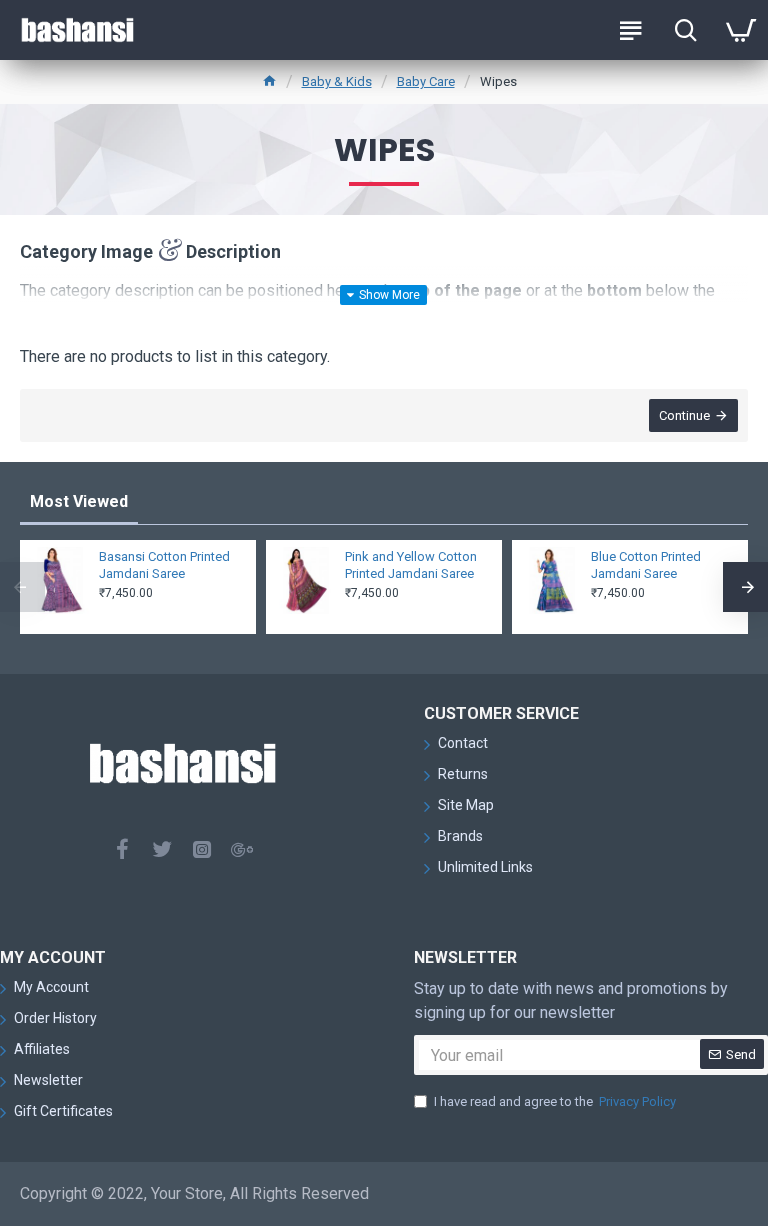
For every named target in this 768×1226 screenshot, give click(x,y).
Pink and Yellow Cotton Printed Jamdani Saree (411, 565)
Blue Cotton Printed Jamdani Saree (646, 565)
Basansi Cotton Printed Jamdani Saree (164, 565)
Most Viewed (79, 501)
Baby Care (426, 81)
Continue (684, 415)
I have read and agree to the (555, 1101)
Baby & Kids (337, 81)
